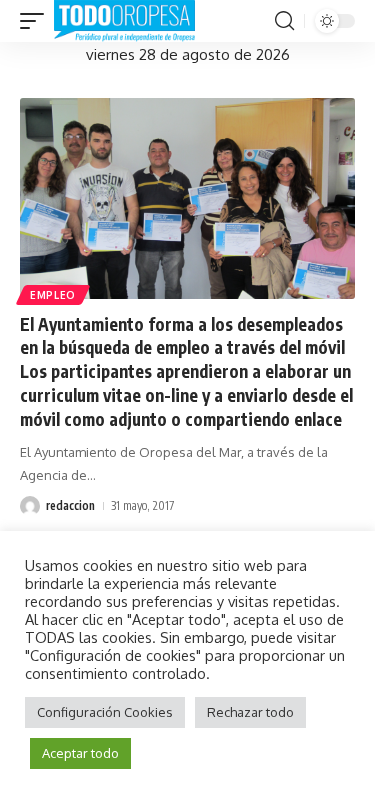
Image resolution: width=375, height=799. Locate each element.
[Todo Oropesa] (124, 21)
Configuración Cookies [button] (105, 712)
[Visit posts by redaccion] (30, 506)
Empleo (53, 295)
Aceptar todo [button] (80, 753)
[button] (37, 21)
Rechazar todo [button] (250, 712)
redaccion (70, 505)
